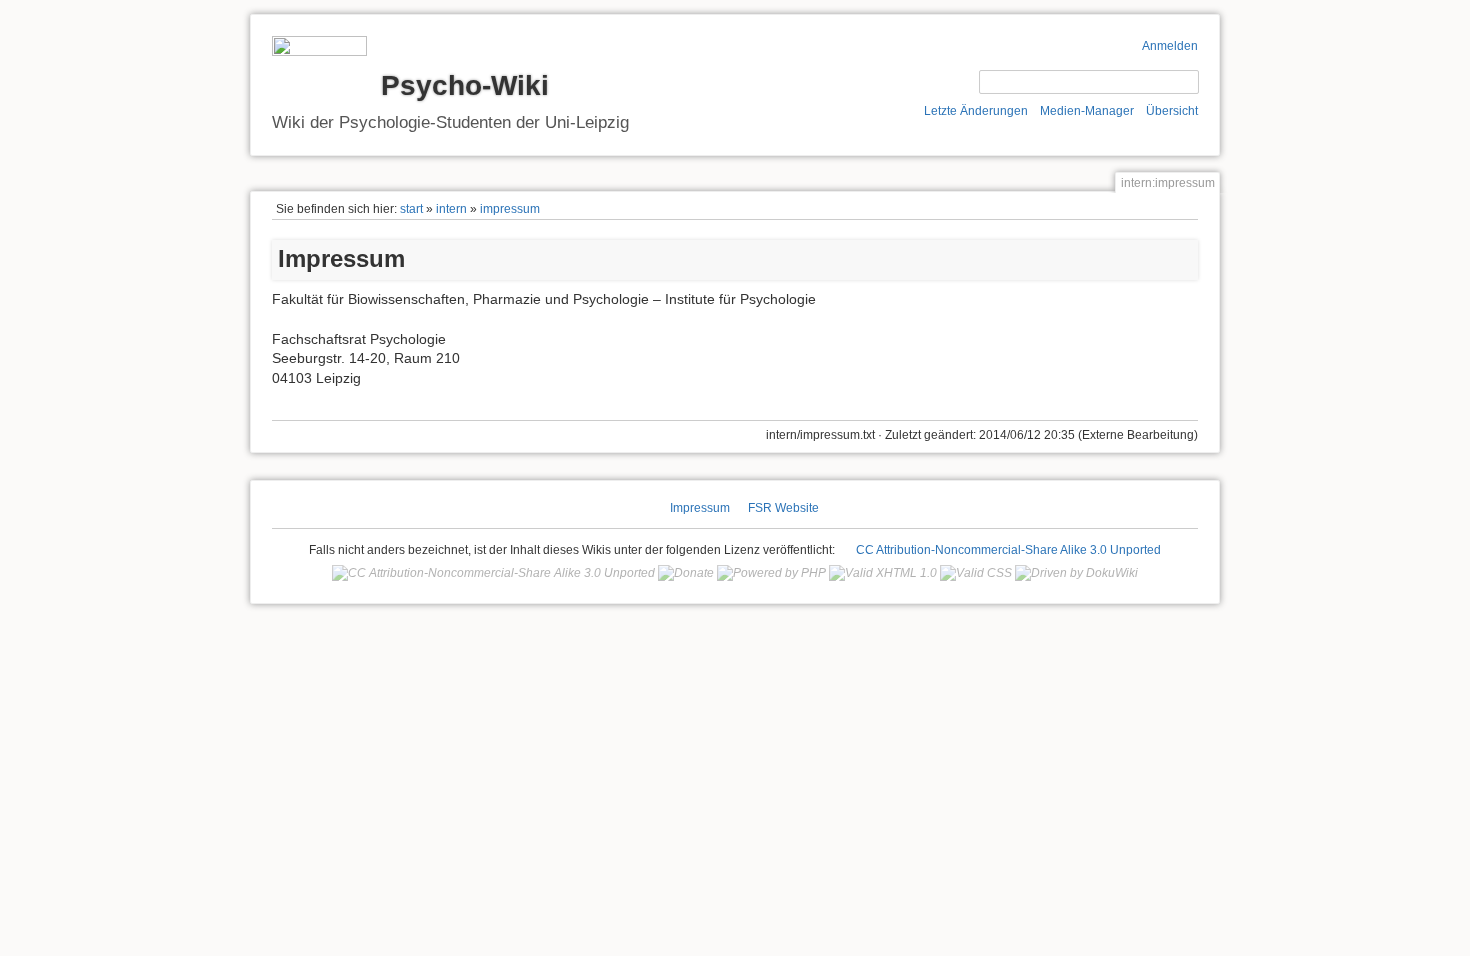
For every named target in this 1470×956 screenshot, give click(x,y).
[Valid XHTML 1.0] (883, 573)
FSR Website (783, 508)
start (411, 209)
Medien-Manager (1087, 111)
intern (451, 209)
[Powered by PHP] (771, 573)
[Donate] (686, 573)
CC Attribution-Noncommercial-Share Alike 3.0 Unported (1008, 550)
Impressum (700, 508)
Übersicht (1172, 111)
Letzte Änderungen (976, 111)
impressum (510, 209)
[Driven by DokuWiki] (1076, 573)
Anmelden (1170, 46)
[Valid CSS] (976, 573)
